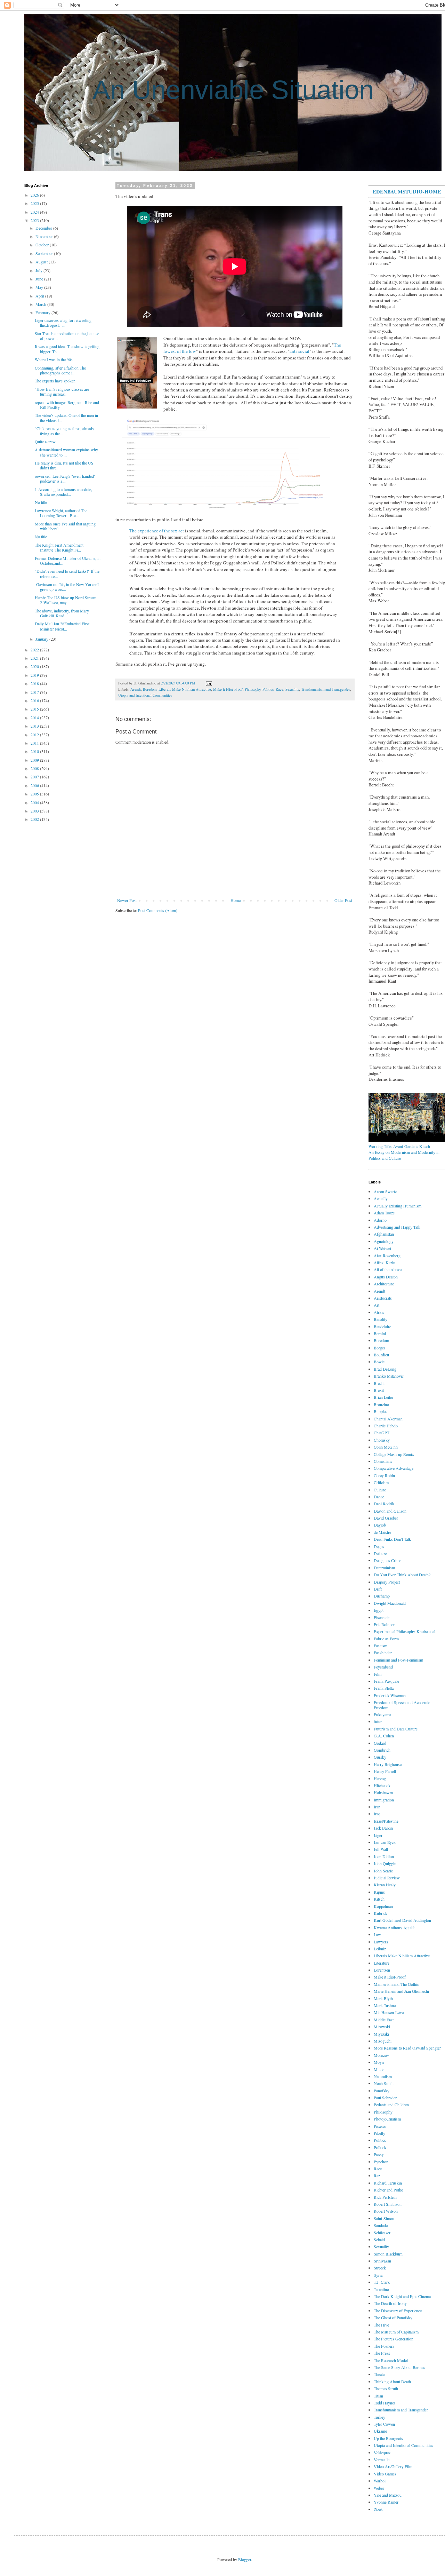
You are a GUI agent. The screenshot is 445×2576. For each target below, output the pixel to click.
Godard (380, 1743)
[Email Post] (208, 683)
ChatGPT (382, 1433)
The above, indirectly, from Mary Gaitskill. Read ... (62, 613)
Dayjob (380, 1525)
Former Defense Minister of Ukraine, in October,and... (68, 561)
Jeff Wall (381, 1849)
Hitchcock (382, 1785)
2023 (35, 220)
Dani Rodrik (384, 1504)
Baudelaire (382, 1326)
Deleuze (380, 1553)
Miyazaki (381, 2034)
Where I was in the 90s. (54, 359)
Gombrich (382, 1750)
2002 (35, 819)
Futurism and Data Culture (396, 1729)
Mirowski (382, 2027)
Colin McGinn (386, 1447)
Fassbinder (383, 1652)
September (45, 253)
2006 (35, 785)
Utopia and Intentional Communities (145, 695)
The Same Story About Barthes (399, 2367)
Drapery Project (387, 1582)
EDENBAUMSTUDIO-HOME (407, 191)
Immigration (384, 1800)
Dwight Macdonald (390, 1603)
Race (280, 689)
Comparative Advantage (394, 1468)
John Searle (383, 1871)
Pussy (379, 2154)
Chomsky (382, 1440)
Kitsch (379, 1899)
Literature (382, 1963)
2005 (35, 794)
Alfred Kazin (385, 1262)
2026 (35, 195)
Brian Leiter (383, 1397)
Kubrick (381, 1913)
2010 (35, 751)
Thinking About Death (392, 2381)
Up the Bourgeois (388, 2438)
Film (378, 1674)
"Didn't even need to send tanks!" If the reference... (67, 573)
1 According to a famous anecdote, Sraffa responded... (63, 492)
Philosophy (253, 689)
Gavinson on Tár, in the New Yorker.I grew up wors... (67, 587)
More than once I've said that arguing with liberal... (65, 526)
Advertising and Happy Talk (397, 1227)
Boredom (150, 689)
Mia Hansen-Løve (389, 2012)
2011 (35, 743)
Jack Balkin (383, 1828)
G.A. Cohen (384, 1736)
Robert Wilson (386, 2211)
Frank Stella (384, 1688)
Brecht (379, 1383)
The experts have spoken (55, 381)
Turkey (379, 2417)
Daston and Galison (390, 1511)
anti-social (300, 351)
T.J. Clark (382, 2282)
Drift (378, 1589)
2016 (35, 700)
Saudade (381, 2225)
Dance (379, 1497)
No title (41, 502)
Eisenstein (382, 1617)
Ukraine (380, 2431)
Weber (379, 2488)
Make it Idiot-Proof (228, 689)
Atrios (379, 1312)
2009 (35, 760)
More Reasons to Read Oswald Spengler (407, 2048)
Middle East (384, 2020)
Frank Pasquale (386, 1681)
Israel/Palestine (386, 1821)
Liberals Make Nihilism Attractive (185, 689)
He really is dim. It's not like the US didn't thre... (64, 465)
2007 (35, 777)
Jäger (378, 1835)
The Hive (381, 2325)
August (42, 262)
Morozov (381, 2055)
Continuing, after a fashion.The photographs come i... (60, 370)
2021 (35, 658)
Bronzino (381, 1404)
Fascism (381, 1646)
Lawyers (381, 1942)
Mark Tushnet (385, 2005)
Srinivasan (382, 2261)
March (41, 304)
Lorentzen (382, 1970)
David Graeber (386, 1518)
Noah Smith (384, 2083)
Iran (377, 1807)
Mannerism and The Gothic (396, 1984)
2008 (35, 768)
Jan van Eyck (385, 1842)
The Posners (384, 2346)
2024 (35, 212)
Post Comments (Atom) (158, 910)
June (40, 279)
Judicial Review (387, 1878)
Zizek (378, 2509)
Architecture (384, 1284)
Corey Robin (384, 1475)
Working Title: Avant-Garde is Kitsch (399, 1146)
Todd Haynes (385, 2403)
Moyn (379, 2062)
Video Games (385, 2474)
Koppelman (383, 1906)
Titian (378, 2396)
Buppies (381, 1411)
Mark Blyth (383, 1998)
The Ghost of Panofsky (393, 2317)
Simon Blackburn (388, 2254)
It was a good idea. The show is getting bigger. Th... (67, 349)
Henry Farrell (385, 1771)
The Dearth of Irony (390, 2303)
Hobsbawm (383, 1792)
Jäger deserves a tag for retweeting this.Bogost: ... (63, 323)
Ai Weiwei (382, 1248)
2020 (35, 666)
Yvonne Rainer (386, 2502)
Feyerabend (383, 1667)
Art (377, 1305)
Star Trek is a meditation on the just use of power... (67, 336)
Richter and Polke (388, 2190)
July (39, 270)
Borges (380, 1348)
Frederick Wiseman (390, 1695)
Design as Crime (387, 1560)
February (43, 312)
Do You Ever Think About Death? (402, 1575)
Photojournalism (387, 2119)
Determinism (384, 1568)
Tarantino (381, 2289)
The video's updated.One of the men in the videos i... (66, 418)
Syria (378, 2275)
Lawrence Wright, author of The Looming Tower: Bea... (61, 513)
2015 (35, 709)
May (40, 287)
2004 (35, 802)
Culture (380, 1490)
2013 (35, 726)
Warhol (380, 2481)
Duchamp (382, 1596)
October (43, 245)
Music (379, 2069)
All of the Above (388, 1269)
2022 (35, 650)
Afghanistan (384, 1234)
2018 (35, 683)
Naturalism (383, 2076)
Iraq (377, 1814)
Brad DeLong (385, 1369)
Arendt (136, 689)
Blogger (245, 2559)
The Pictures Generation (394, 2339)
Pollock (380, 2147)
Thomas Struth (386, 2388)
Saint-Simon (384, 2218)
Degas (379, 1546)
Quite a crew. (46, 442)
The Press (382, 2353)
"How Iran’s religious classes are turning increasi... (62, 391)
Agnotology (384, 1241)
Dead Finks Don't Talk (392, 1539)
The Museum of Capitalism (396, 2332)
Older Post (343, 900)
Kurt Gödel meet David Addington (402, 1920)
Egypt (379, 1610)
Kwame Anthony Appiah (395, 1927)
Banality (381, 1319)
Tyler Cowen (384, 2424)
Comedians (383, 1461)
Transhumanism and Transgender (326, 689)
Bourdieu (381, 1355)
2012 (35, 735)
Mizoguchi (383, 2041)
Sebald (379, 2240)
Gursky (380, 1757)
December (44, 228)
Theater (380, 2374)
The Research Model (391, 2360)
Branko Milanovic (389, 1376)
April (40, 296)
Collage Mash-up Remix (394, 1454)
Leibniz (380, 1949)
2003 (35, 811)
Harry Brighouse (388, 1764)
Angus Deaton (386, 1277)
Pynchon (381, 2162)
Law (377, 1934)
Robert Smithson (388, 2204)
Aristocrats (383, 1298)
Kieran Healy (385, 1885)
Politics (268, 689)
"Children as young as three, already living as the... (64, 431)
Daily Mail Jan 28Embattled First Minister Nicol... (62, 626)
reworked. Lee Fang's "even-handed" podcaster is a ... (65, 478)
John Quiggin (385, 1863)
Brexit (379, 1390)
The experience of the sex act (157, 531)
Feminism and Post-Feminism (398, 1660)
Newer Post (127, 900)
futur (378, 1721)
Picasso (380, 2126)
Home (236, 900)
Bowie (379, 1362)
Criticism (381, 1482)
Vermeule (382, 2459)
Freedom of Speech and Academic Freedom (402, 1705)
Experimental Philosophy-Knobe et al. (405, 1631)
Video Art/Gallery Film (393, 2466)
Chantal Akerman (388, 1419)
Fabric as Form (386, 1639)
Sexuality (292, 689)
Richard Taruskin (388, 2183)
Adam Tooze (384, 1213)
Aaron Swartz (385, 1191)
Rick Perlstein (385, 2197)
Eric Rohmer (384, 1624)
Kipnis (379, 1892)
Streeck (380, 2268)
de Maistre (382, 1532)
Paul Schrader (385, 2098)
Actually (381, 1198)
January (42, 639)
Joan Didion (384, 1856)
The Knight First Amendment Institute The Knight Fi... (59, 547)
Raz (377, 2175)
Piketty (379, 2133)
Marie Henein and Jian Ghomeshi (401, 1991)
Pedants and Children (391, 2105)
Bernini (380, 1333)
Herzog (380, 1778)
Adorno (380, 1220)
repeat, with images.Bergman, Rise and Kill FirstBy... (67, 405)
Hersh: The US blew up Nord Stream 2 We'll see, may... (66, 600)
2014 (35, 718)
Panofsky (382, 2091)
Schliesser (382, 2233)
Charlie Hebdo (386, 1426)
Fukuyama (382, 1714)
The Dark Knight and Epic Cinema (402, 2296)
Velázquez (382, 2452)
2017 (35, 692)
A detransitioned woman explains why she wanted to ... (66, 452)
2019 (35, 675)
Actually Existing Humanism (398, 1206)
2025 (35, 203)
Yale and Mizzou (388, 2495)
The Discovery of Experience (398, 2311)
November (45, 236)
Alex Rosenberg (387, 1255)
